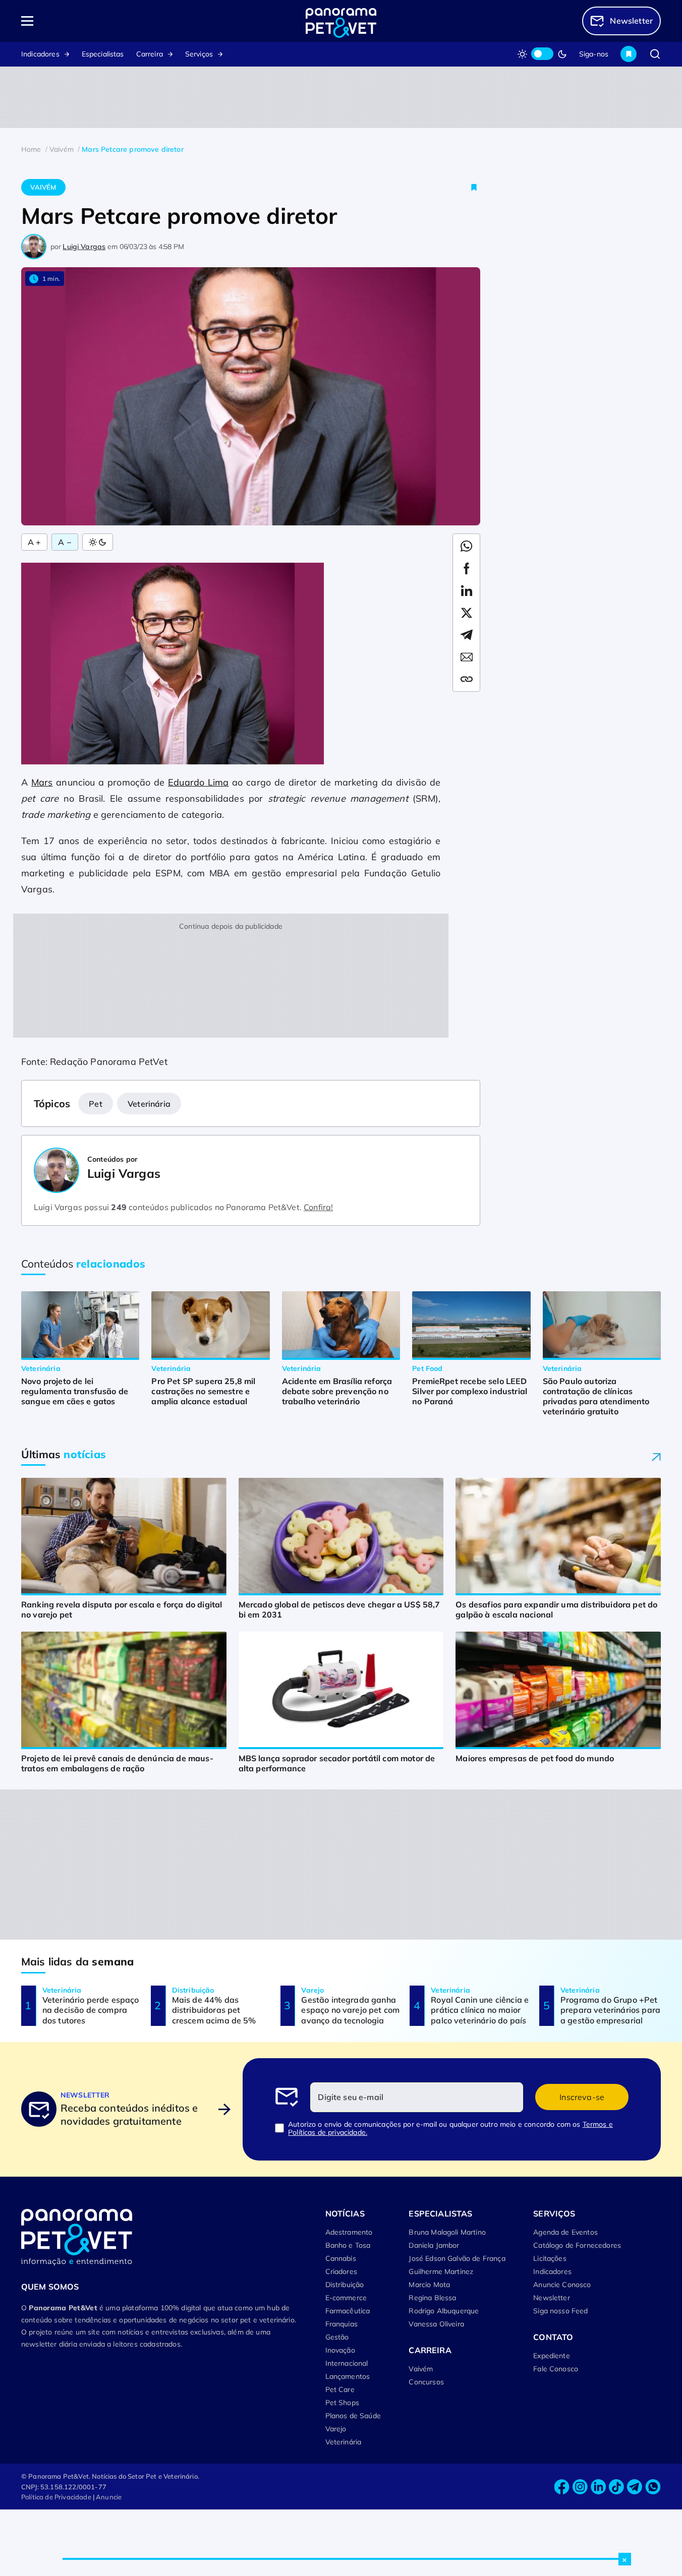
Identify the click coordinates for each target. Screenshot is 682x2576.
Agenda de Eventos (565, 2232)
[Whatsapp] (653, 2487)
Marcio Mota (429, 2285)
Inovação (340, 2350)
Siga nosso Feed (560, 2311)
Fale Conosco (556, 2369)
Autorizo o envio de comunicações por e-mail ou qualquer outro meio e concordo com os (450, 2128)
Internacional (347, 2363)
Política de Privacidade (56, 2497)
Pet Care (340, 2389)
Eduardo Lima (198, 782)
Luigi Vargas (84, 247)
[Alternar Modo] (98, 542)
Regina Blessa (432, 2298)
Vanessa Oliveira (436, 2324)
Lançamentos (348, 2376)
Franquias (342, 2324)
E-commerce (346, 2298)
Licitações (550, 2258)
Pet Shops (342, 2403)
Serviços (199, 54)
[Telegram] (635, 2487)
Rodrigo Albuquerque (444, 2311)
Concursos (426, 2382)
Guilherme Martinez (441, 2271)
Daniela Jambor (434, 2245)
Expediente (552, 2356)
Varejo (336, 2429)
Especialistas (103, 54)
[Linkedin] (598, 2487)
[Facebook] (562, 2487)
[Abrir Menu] (85, 21)
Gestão (337, 2337)
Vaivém (43, 187)
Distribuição (345, 2285)
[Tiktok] (616, 2487)
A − (65, 542)
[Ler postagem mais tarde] (474, 187)
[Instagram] (580, 2487)
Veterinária (149, 1104)
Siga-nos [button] (594, 54)
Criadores (341, 2271)
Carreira (150, 54)
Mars (42, 782)
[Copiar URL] (467, 679)
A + (34, 542)
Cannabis (341, 2258)
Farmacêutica (348, 2311)
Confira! (318, 1207)
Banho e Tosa (348, 2245)
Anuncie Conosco (562, 2285)
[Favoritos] (629, 54)
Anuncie (109, 2497)
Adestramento (349, 2232)
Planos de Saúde (353, 2416)
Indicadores (40, 54)
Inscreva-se (582, 2097)
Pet (95, 1104)
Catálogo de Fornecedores (577, 2245)
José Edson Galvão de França (457, 2258)
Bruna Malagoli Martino (447, 2232)
